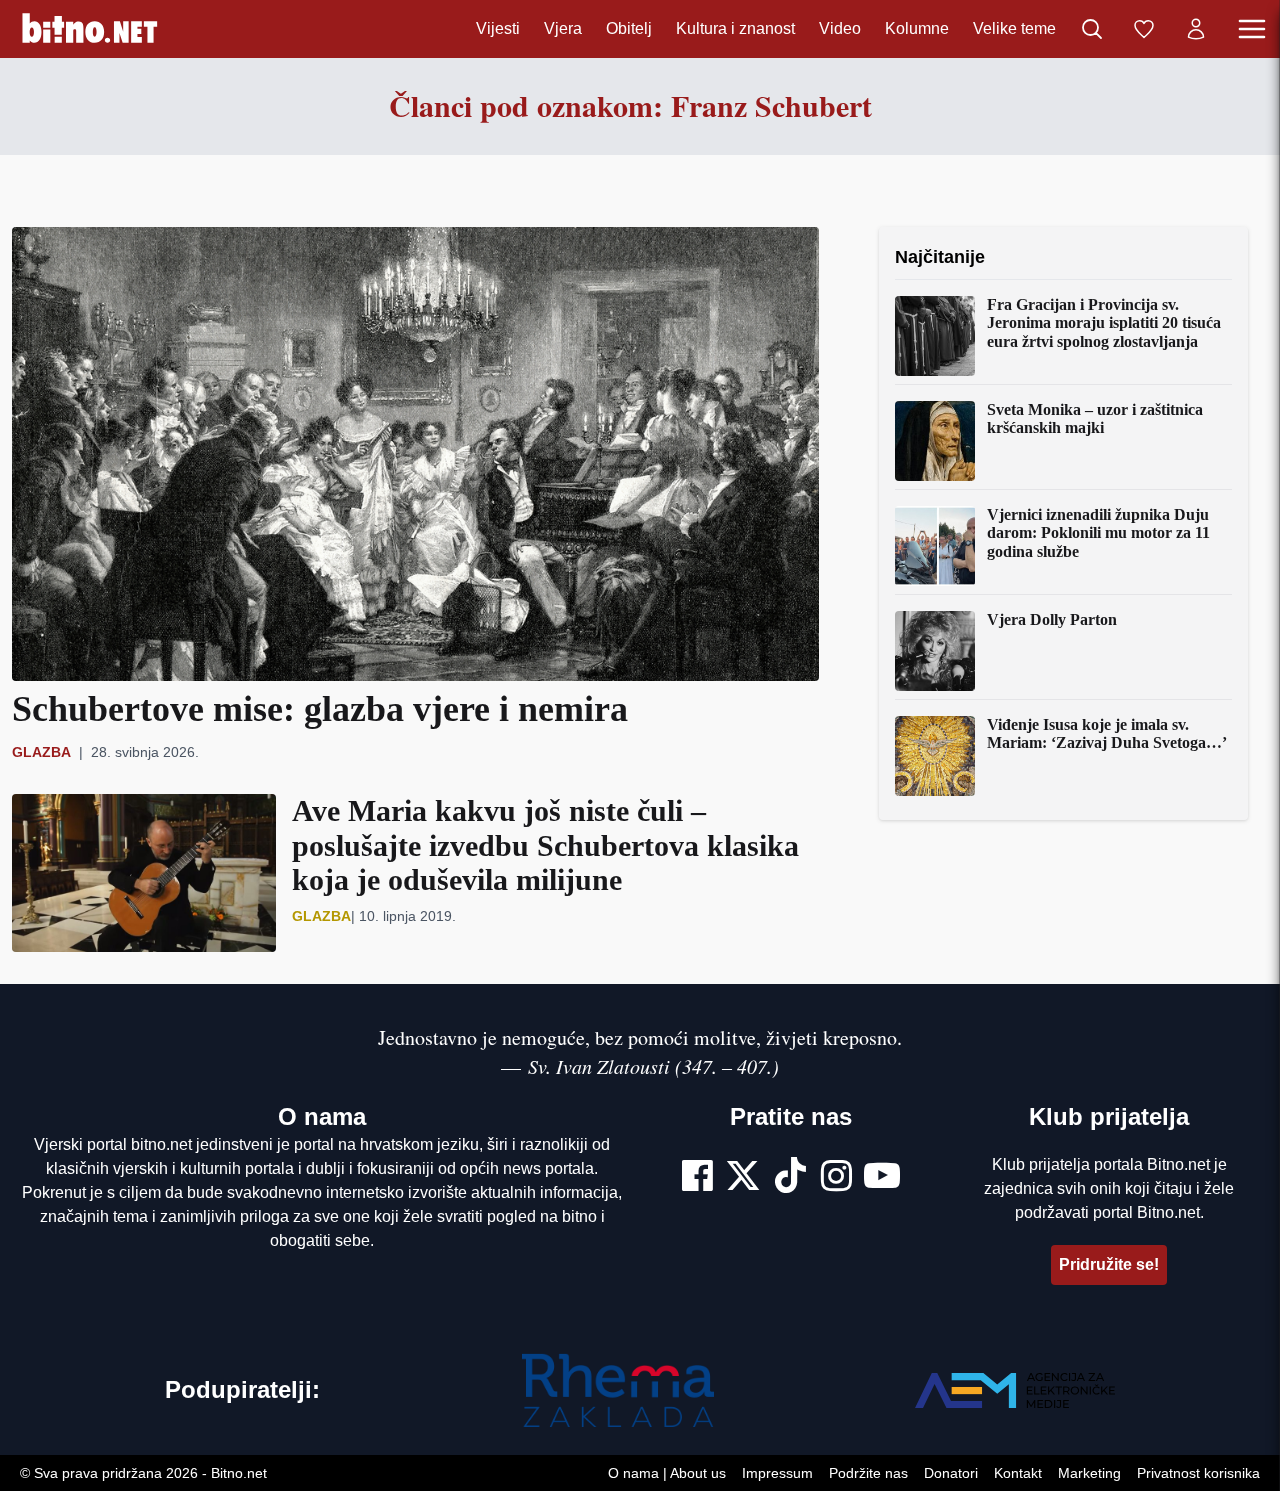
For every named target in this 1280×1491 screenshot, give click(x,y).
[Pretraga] (1092, 29)
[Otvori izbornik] (1252, 29)
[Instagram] (836, 1178)
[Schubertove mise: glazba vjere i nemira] (415, 454)
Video (840, 28)
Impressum (777, 1473)
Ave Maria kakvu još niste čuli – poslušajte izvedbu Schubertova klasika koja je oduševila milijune (545, 845)
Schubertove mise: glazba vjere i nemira (320, 709)
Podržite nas (868, 1473)
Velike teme (1014, 28)
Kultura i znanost (735, 28)
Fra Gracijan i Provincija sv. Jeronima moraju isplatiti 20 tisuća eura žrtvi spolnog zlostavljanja (1104, 323)
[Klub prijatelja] (1144, 29)
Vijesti (498, 28)
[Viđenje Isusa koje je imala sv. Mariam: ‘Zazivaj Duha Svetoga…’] (935, 756)
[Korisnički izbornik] (1196, 29)
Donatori (951, 1473)
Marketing (1089, 1473)
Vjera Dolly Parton (1052, 619)
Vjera (563, 28)
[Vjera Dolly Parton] (935, 651)
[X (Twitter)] (743, 1178)
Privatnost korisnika (1198, 1473)
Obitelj (629, 28)
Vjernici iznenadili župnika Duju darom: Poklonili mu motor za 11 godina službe (1098, 533)
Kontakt (1018, 1473)
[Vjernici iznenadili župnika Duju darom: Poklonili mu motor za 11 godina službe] (935, 546)
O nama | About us (667, 1473)
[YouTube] (882, 1178)
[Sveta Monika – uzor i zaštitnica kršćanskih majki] (935, 441)
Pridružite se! (1109, 1264)
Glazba (41, 752)
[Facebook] (697, 1178)
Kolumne (917, 28)
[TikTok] (791, 1178)
